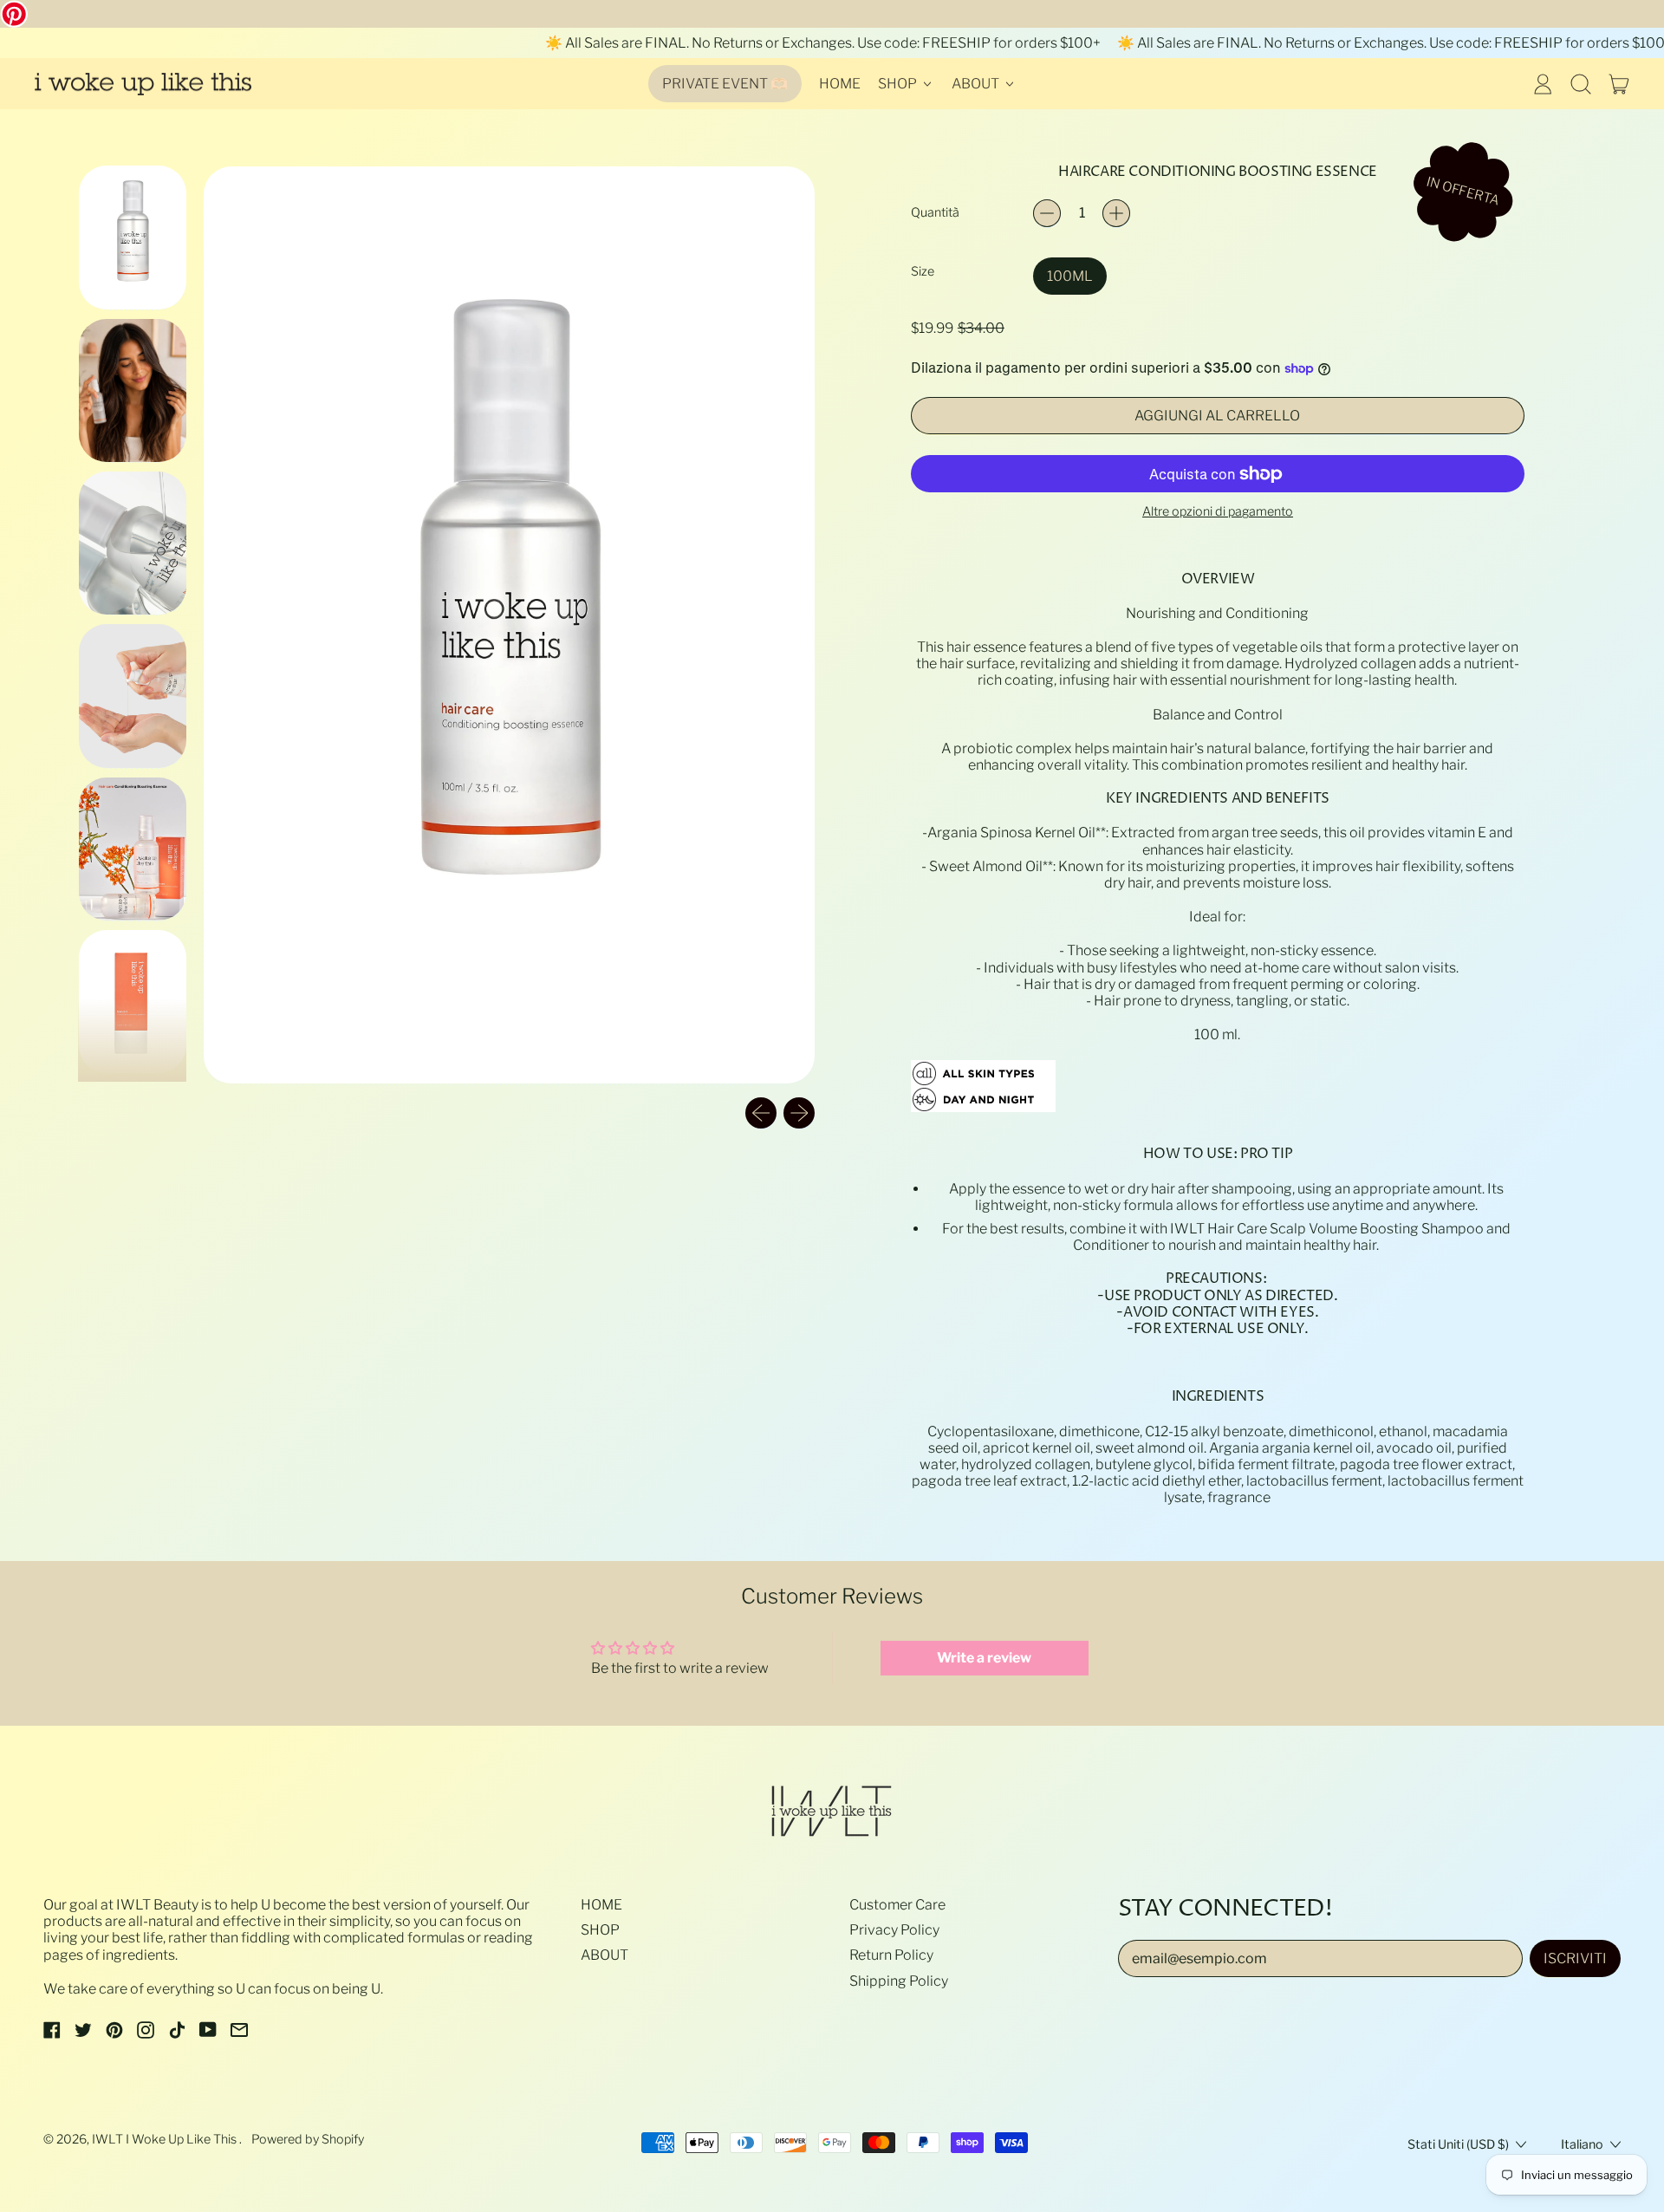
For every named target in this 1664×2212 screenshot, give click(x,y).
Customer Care (897, 1905)
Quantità (935, 213)
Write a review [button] (984, 1658)
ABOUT (604, 1955)
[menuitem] (132, 237)
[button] (1581, 84)
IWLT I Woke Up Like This (166, 2139)
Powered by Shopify (308, 2139)
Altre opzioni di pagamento (1218, 512)
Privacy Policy (894, 1930)
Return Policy (891, 1955)
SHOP (600, 1930)
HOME (840, 84)
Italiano (1582, 2144)
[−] (1047, 213)
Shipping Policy (899, 1981)
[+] (1116, 213)
